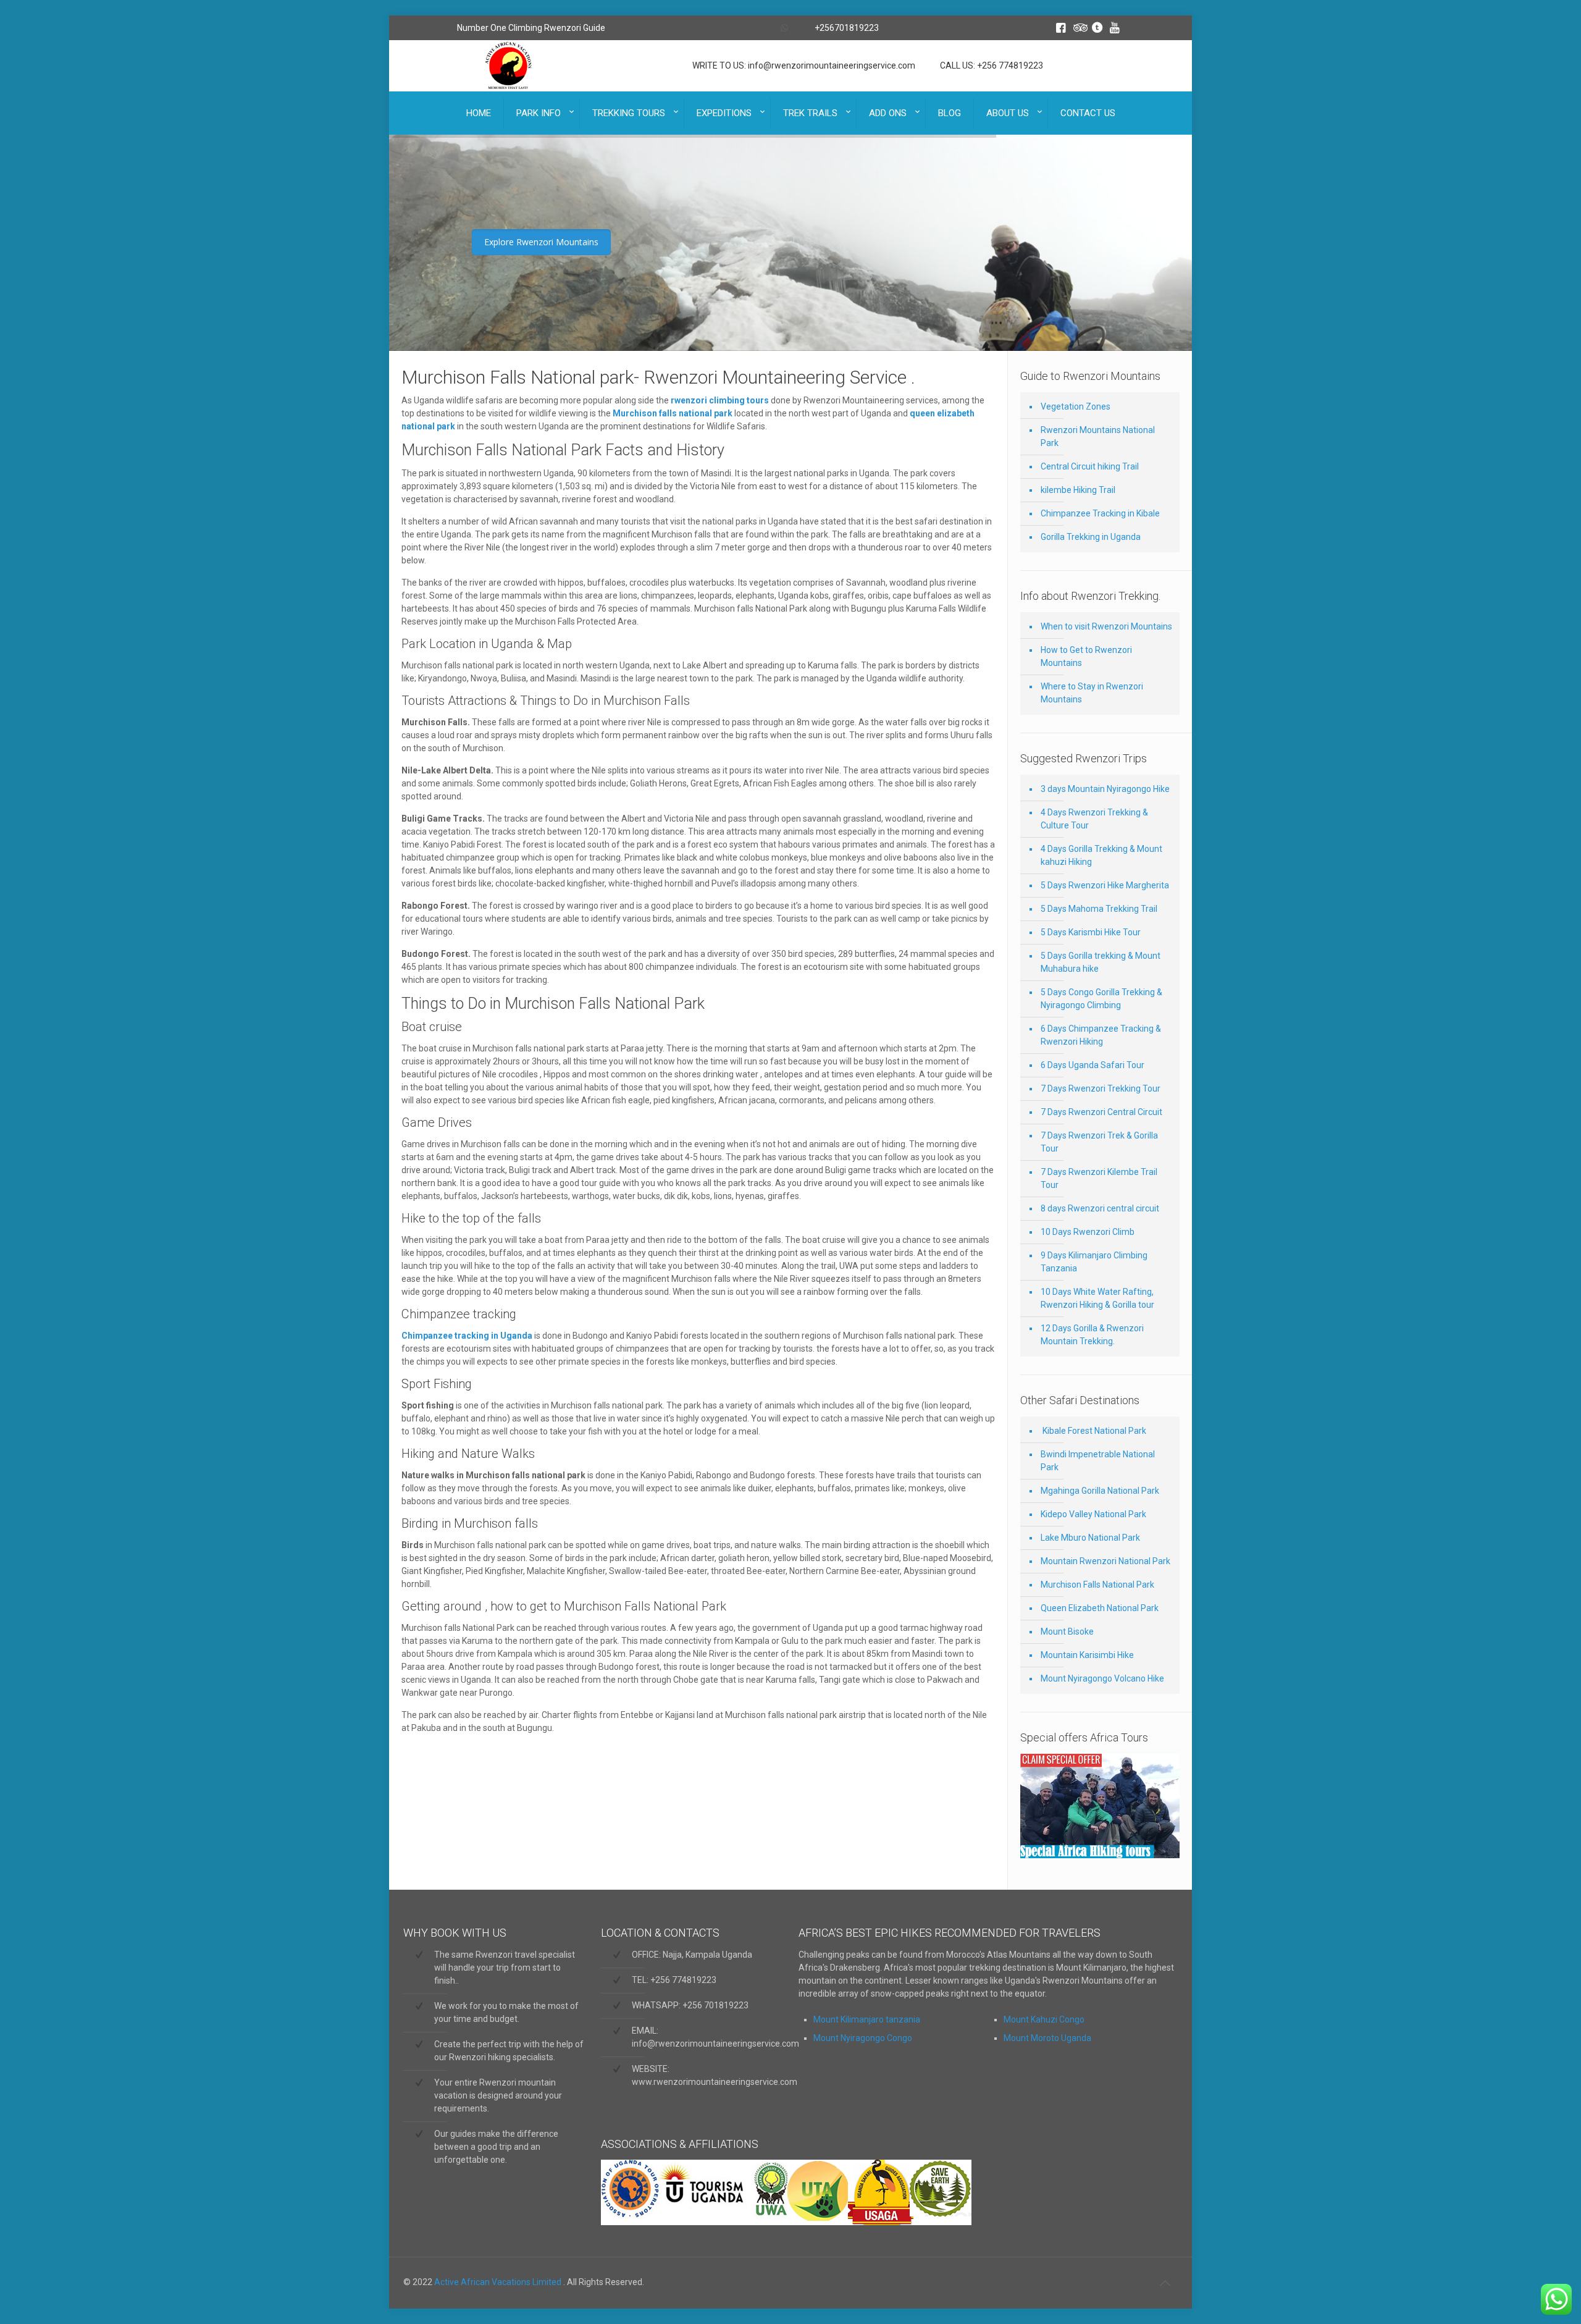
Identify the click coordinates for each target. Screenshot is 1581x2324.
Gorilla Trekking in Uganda (1091, 537)
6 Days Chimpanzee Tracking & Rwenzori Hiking (1101, 1035)
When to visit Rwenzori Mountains (1106, 626)
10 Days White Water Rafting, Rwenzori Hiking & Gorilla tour (1097, 1298)
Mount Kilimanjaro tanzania (867, 2019)
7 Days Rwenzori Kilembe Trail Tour (1099, 1178)
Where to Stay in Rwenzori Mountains (1092, 693)
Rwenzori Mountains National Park (1098, 436)
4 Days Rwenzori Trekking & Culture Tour (1094, 819)
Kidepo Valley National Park (1093, 1514)
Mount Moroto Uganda (1047, 2038)
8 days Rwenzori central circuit (1100, 1208)
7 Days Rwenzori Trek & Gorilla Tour (1099, 1142)
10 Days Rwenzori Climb (1088, 1232)
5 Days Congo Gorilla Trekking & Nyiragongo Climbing (1101, 999)
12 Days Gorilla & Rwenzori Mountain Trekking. (1092, 1335)
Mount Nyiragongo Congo (863, 2038)
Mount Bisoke (1067, 1631)
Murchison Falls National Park (1097, 1585)
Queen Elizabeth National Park (1100, 1608)
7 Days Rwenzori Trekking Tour (1101, 1088)
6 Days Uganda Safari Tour (1092, 1065)
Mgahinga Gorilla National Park (1100, 1491)
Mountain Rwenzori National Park (1105, 1561)
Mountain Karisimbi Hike (1087, 1655)
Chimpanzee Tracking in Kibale (1100, 513)
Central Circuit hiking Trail (1090, 466)
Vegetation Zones (1076, 406)
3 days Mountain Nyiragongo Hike (1105, 789)
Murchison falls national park (673, 413)
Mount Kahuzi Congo (1044, 2019)
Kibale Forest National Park (1093, 1431)
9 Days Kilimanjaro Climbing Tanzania (1094, 1262)
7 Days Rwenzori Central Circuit (1101, 1112)
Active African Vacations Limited (499, 2282)
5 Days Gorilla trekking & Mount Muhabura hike (1101, 962)
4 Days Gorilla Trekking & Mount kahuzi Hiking (1101, 855)
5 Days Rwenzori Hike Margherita (1105, 885)
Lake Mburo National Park (1090, 1538)
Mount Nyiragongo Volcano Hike (1102, 1678)
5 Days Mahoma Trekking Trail (1099, 909)
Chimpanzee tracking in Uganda (467, 1336)
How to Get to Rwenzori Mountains (1086, 656)
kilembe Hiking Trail (1078, 490)
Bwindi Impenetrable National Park (1098, 1461)
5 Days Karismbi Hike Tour (1091, 932)
